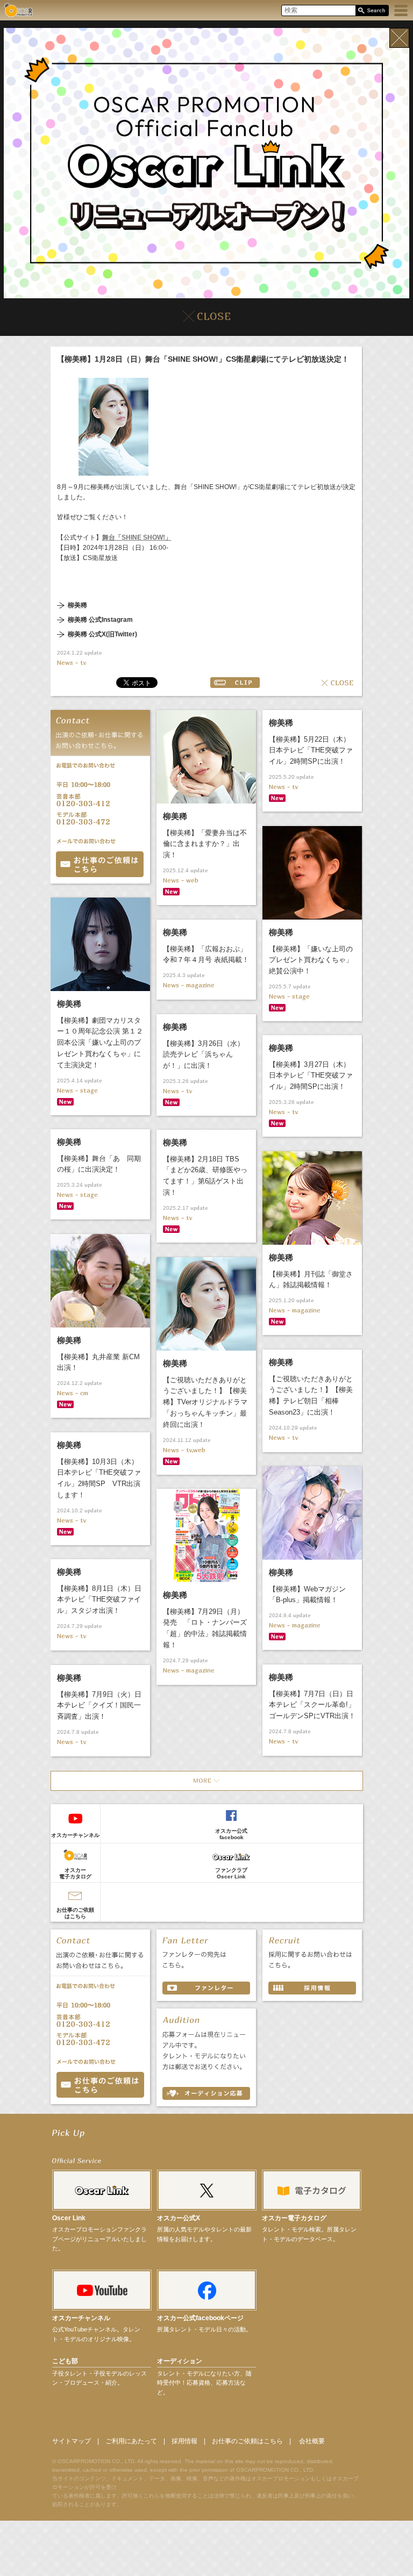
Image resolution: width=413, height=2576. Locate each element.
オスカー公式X (179, 2218)
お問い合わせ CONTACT (100, 2085)
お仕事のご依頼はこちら (75, 1913)
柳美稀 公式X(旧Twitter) (102, 634)
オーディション (180, 2361)
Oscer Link (69, 2218)
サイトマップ (72, 2441)
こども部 (65, 2361)
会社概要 (312, 2441)
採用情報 (184, 2441)
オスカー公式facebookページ (200, 2318)
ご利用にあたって (131, 2441)
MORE (207, 1781)
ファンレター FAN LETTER (206, 1988)
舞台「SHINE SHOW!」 (137, 537)
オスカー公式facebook (231, 1834)
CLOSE (338, 683)
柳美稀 (77, 605)
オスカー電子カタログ (75, 1873)
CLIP (235, 683)
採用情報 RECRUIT (312, 1988)
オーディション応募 (206, 2093)
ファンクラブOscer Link (231, 1873)
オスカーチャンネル (75, 1835)
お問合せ (100, 864)
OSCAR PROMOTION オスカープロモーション (18, 10)
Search (372, 11)
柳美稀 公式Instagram (100, 620)
